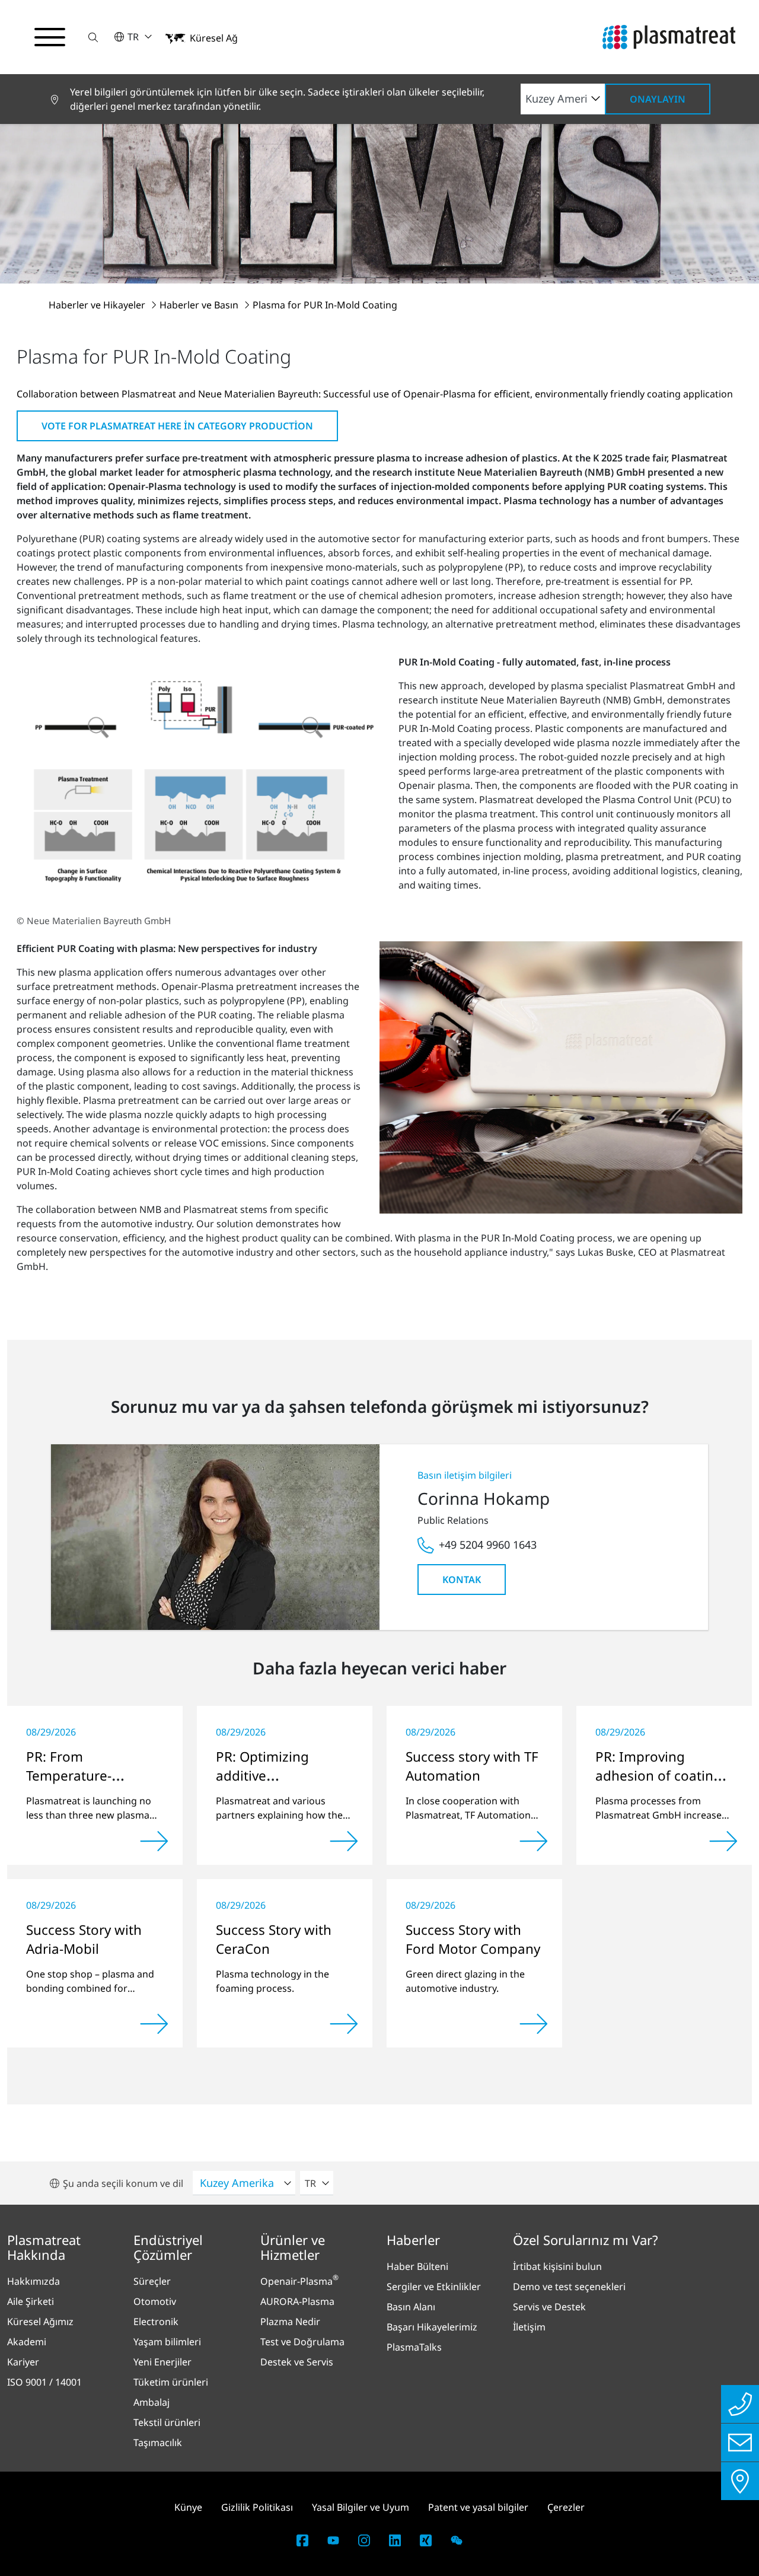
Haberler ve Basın (200, 305)
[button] (93, 37)
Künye (188, 2507)
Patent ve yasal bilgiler (478, 2507)
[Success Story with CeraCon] (344, 2024)
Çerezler (566, 2507)
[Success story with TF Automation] (534, 1841)
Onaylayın (658, 99)
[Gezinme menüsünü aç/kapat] (50, 37)
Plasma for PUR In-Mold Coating (325, 305)
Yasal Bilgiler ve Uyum (361, 2507)
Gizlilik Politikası (257, 2507)
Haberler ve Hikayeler (98, 305)
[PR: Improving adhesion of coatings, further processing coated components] (723, 1841)
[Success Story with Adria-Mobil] (154, 2024)
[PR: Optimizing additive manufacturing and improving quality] (344, 1841)
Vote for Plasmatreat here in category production (177, 426)
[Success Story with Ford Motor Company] (534, 2024)
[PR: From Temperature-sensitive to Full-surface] (154, 1841)
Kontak (462, 1580)
